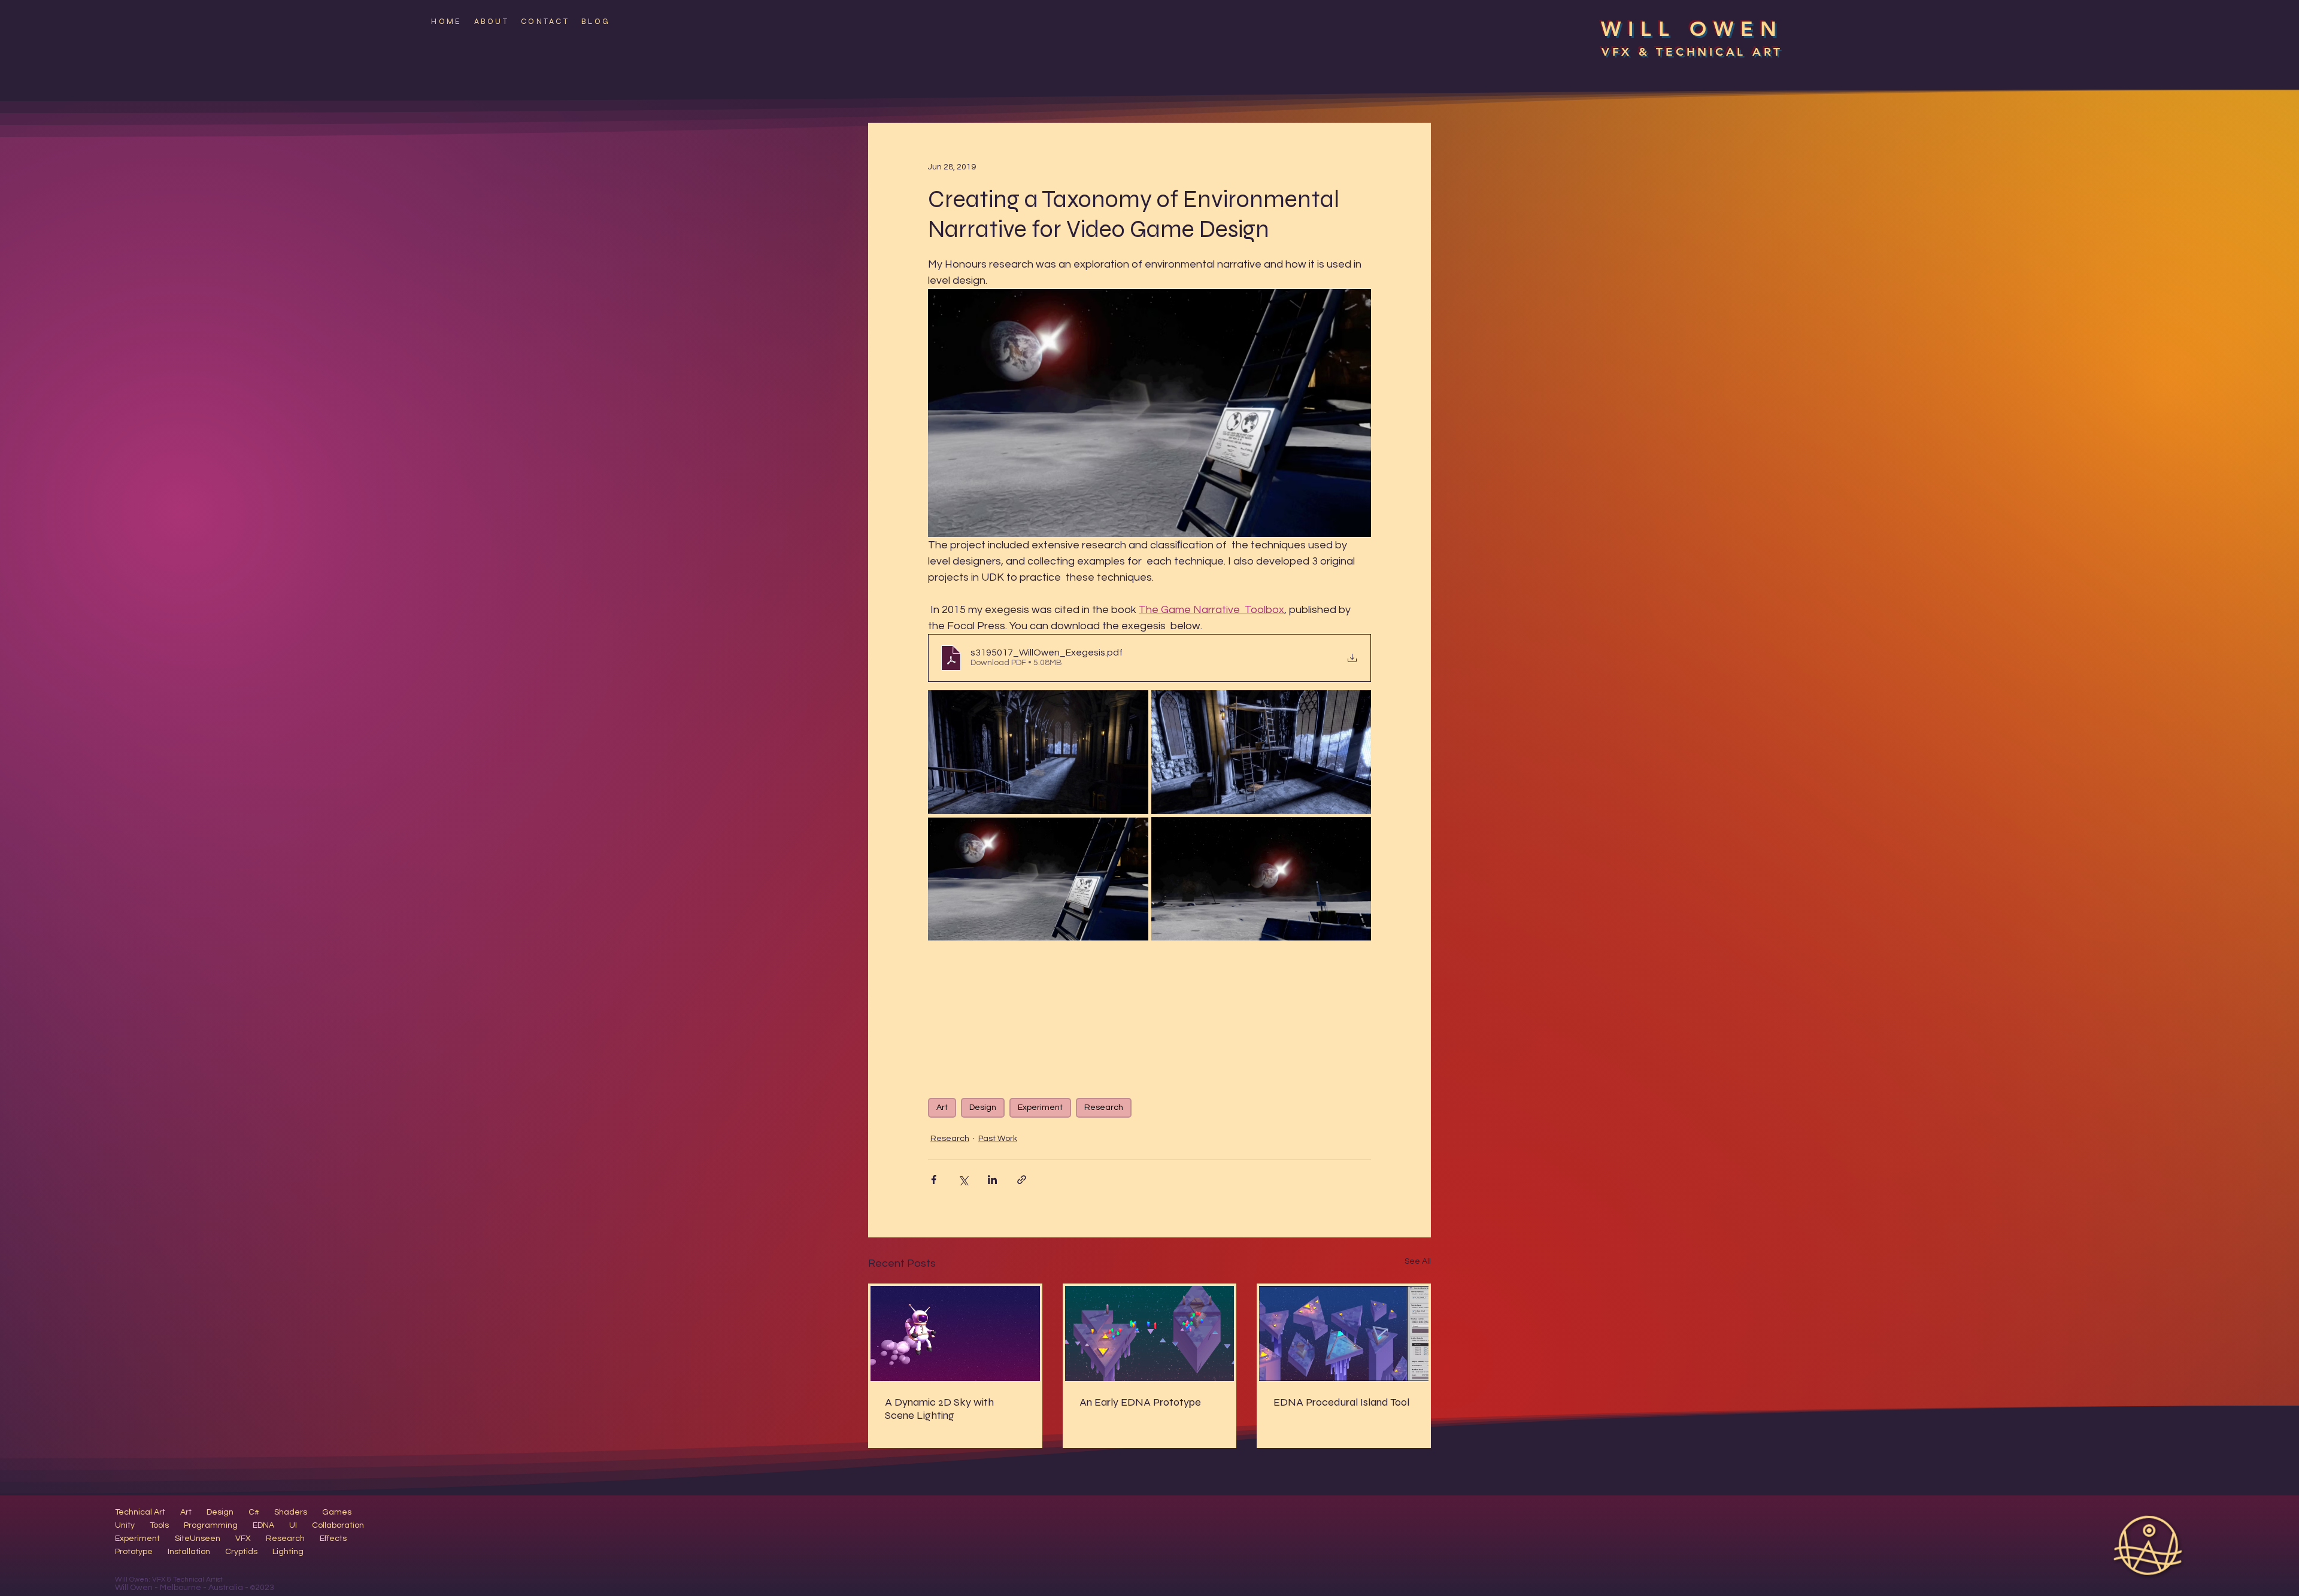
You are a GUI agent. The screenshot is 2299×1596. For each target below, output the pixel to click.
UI (293, 1525)
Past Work (998, 1139)
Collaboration (338, 1525)
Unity (125, 1525)
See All (1418, 1261)
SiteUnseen (198, 1539)
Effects (333, 1539)
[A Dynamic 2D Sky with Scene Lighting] (955, 1333)
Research (1104, 1108)
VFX (243, 1539)
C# (254, 1512)
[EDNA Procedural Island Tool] (1344, 1333)
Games (337, 1512)
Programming (211, 1525)
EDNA (263, 1525)
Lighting (288, 1552)
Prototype (134, 1552)
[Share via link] (1022, 1180)
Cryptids (241, 1552)
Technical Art (140, 1512)
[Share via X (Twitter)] (963, 1180)
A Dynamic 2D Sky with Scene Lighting (939, 1409)
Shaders (291, 1512)
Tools (159, 1525)
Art (942, 1108)
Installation (189, 1552)
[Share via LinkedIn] (992, 1180)
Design (983, 1108)
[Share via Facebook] (934, 1180)
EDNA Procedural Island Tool (1341, 1402)
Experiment (1040, 1108)
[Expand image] (1038, 752)
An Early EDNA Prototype (1140, 1402)
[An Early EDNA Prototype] (1150, 1333)
